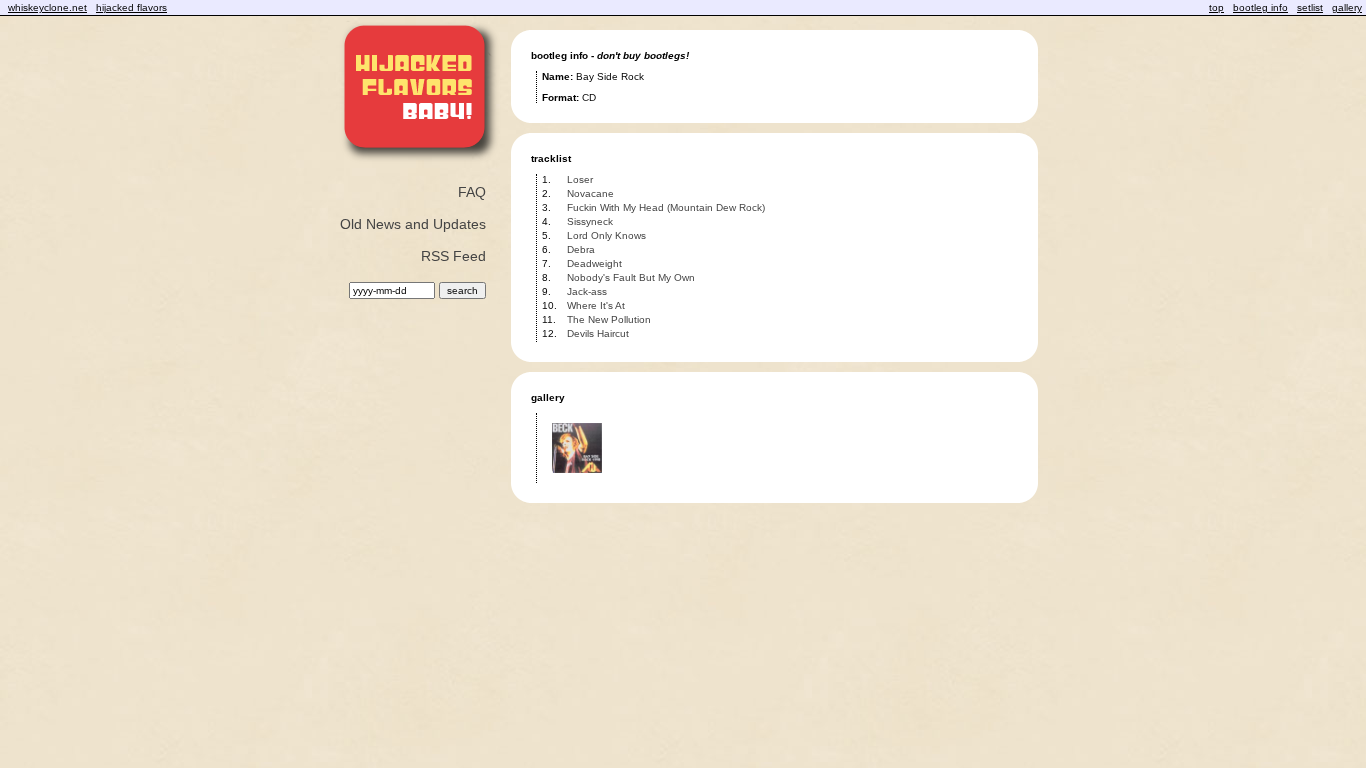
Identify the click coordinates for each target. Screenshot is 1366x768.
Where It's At (596, 305)
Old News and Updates (413, 224)
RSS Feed (453, 256)
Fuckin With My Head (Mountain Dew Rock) (666, 207)
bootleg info (1260, 7)
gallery (1347, 7)
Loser (580, 179)
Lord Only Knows (606, 235)
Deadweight (594, 263)
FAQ (472, 192)
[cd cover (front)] (577, 479)
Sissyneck (590, 221)
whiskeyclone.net (47, 7)
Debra (581, 249)
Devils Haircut (598, 333)
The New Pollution (609, 319)
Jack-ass (587, 291)
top (1216, 7)
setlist (1310, 7)
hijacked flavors (131, 7)
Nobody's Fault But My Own (631, 277)
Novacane (590, 193)
